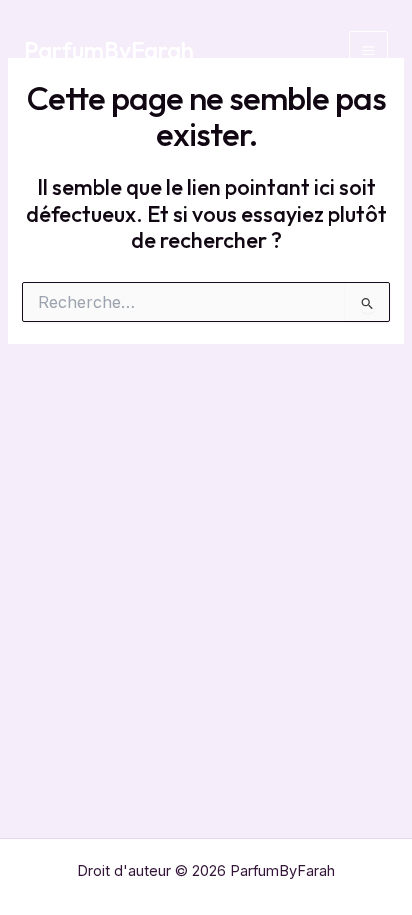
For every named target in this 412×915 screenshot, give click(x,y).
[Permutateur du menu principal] (368, 50)
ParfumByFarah (109, 50)
